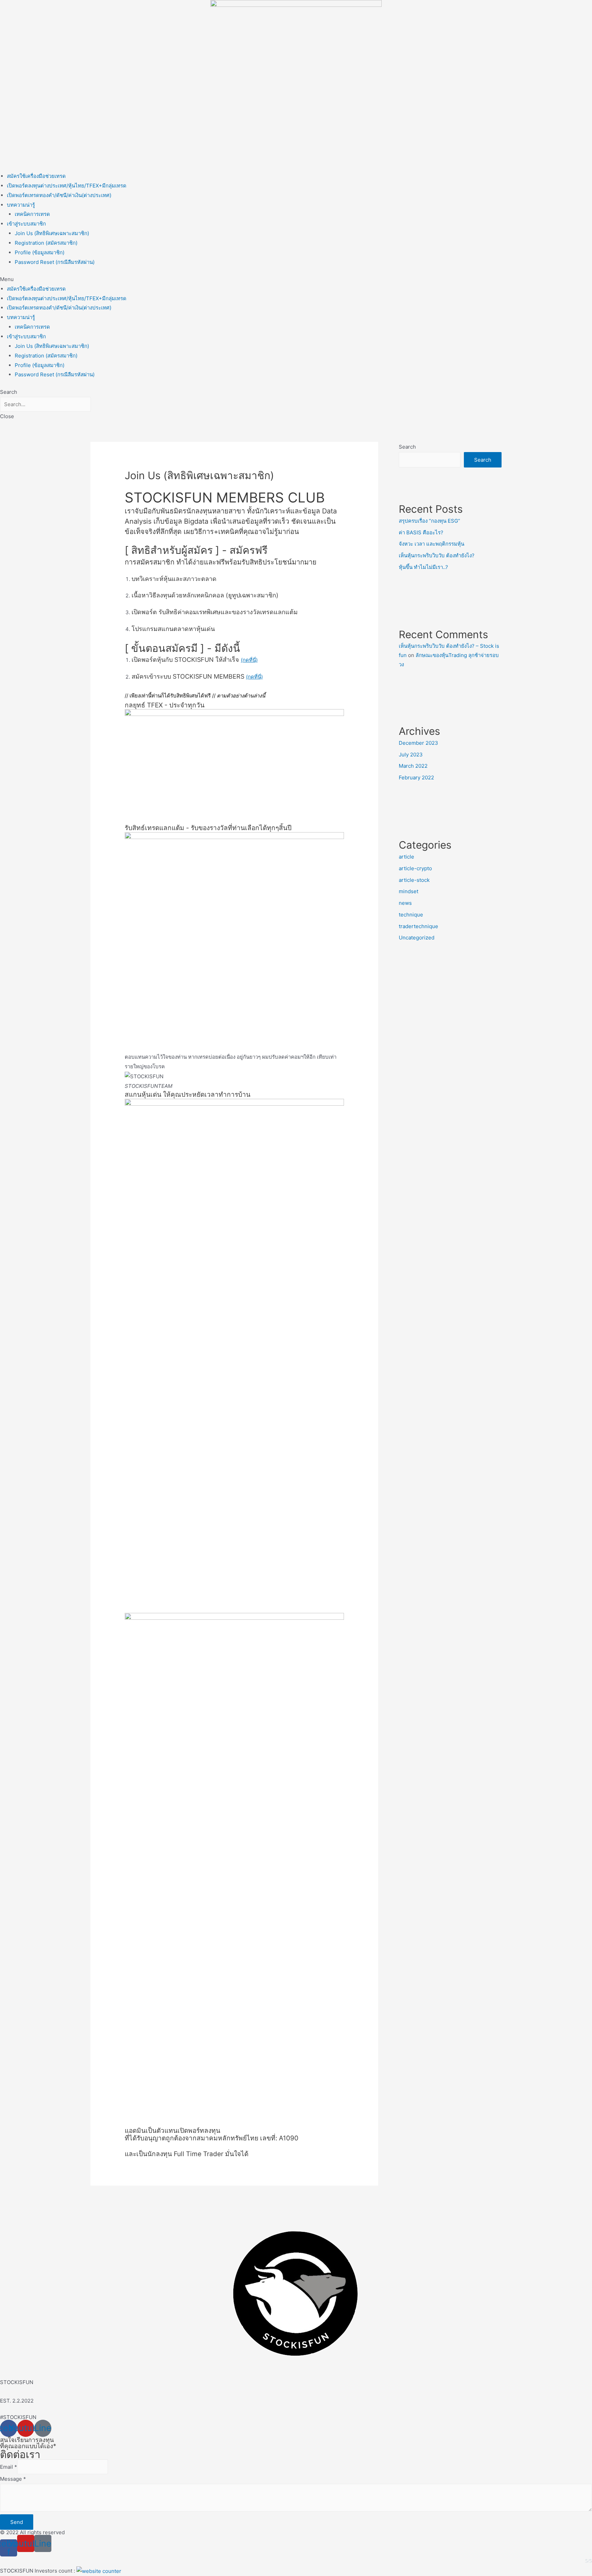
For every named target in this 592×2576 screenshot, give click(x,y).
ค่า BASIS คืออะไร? (421, 532)
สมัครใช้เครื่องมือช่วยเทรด (36, 176)
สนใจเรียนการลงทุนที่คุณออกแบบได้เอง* (28, 2443)
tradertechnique (418, 926)
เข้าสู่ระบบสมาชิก (26, 224)
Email (9, 2467)
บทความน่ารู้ (21, 205)
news (405, 903)
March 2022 (413, 766)
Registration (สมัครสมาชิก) (46, 243)
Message (13, 2479)
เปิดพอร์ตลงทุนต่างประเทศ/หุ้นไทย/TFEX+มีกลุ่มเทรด (67, 186)
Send (17, 2522)
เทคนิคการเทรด (32, 214)
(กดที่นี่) (249, 660)
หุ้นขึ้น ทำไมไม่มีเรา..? (423, 567)
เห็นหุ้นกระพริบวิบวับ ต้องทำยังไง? (437, 555)
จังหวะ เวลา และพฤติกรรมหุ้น (431, 544)
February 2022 (416, 777)
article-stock (414, 880)
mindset (409, 891)
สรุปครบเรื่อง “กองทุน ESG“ (429, 521)
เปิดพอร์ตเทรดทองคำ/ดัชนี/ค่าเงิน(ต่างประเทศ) (59, 195)
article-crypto (415, 868)
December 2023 (418, 743)
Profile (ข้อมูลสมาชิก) (40, 252)
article (406, 857)
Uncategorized (417, 938)
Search (407, 447)
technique (411, 915)
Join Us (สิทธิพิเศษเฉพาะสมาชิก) (52, 233)
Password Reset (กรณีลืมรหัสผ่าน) (55, 262)
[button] (296, 279)
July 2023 (411, 755)
